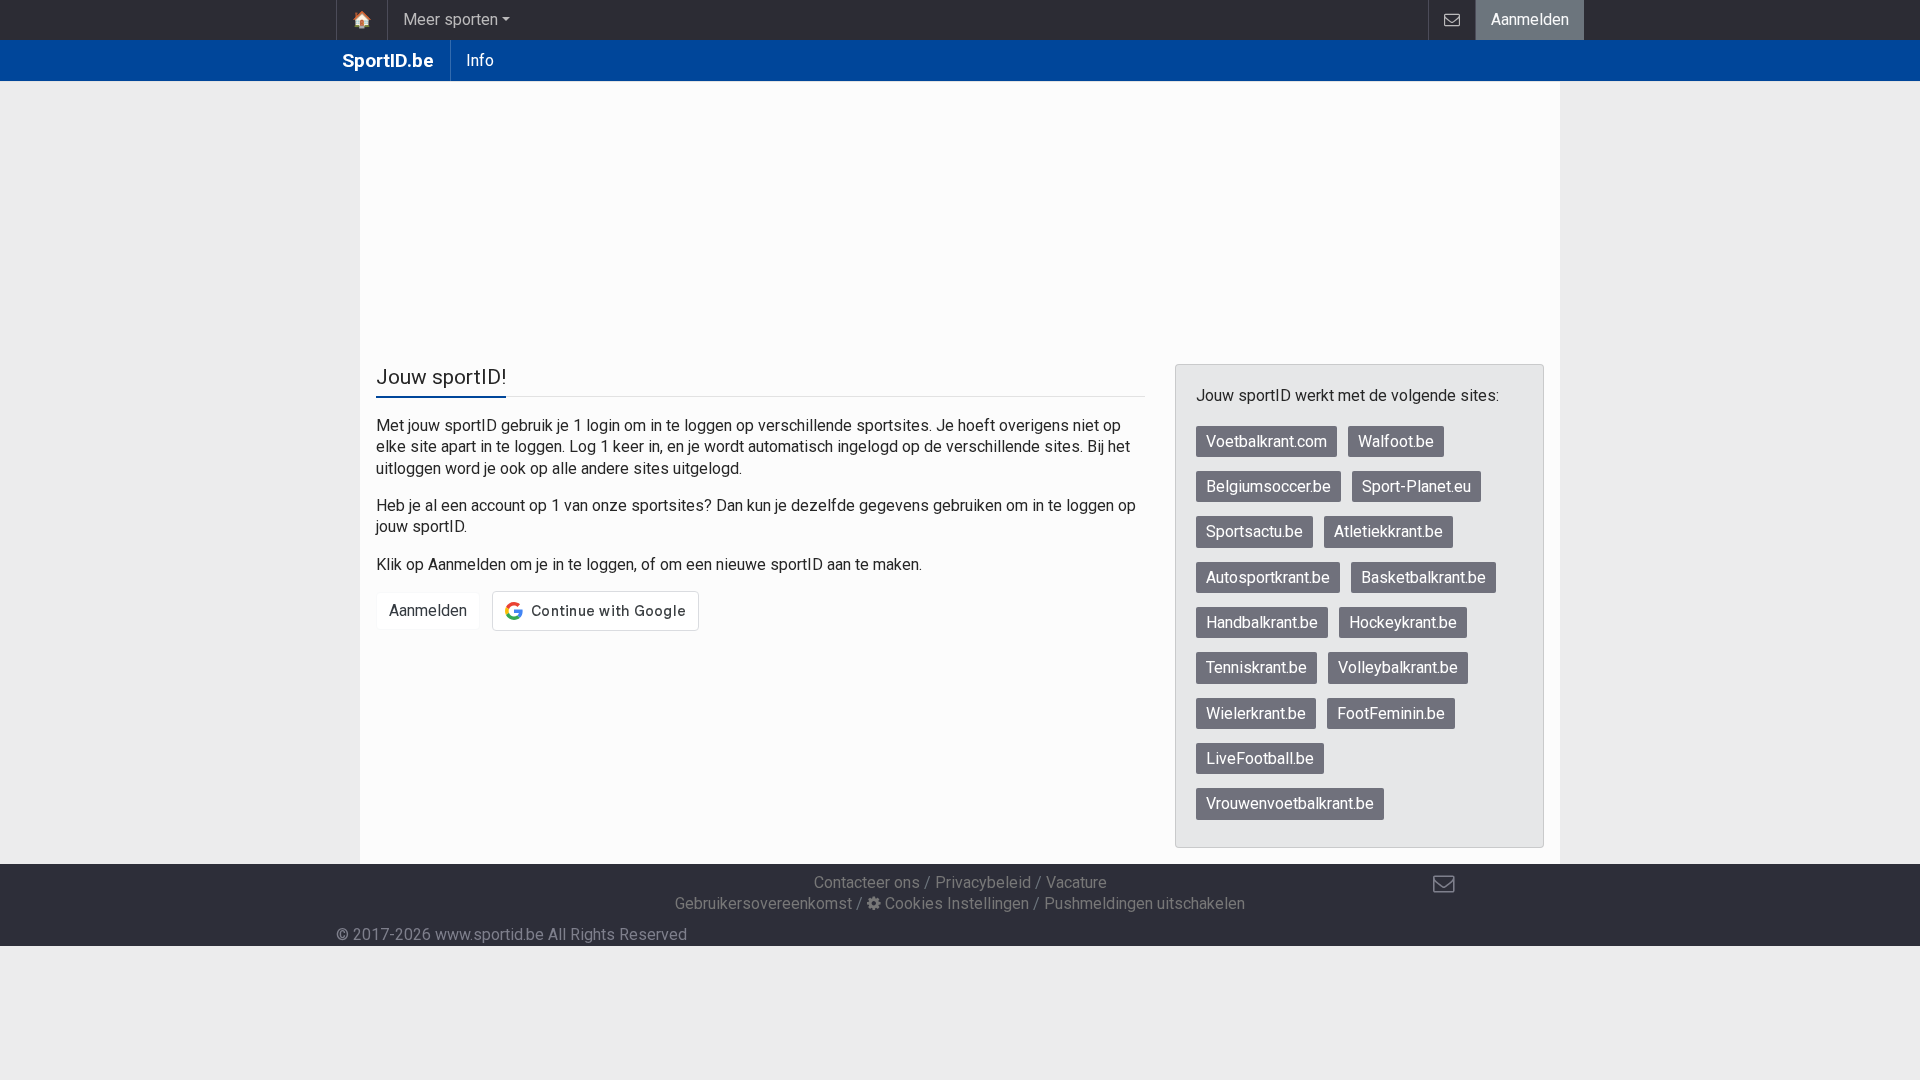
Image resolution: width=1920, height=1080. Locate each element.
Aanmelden (1530, 19)
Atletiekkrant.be (1388, 531)
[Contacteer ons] (1451, 20)
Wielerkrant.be (1256, 713)
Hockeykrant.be (1403, 622)
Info (480, 60)
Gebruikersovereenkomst (763, 903)
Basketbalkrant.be (1423, 577)
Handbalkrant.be (1262, 622)
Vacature (1076, 882)
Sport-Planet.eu (1416, 486)
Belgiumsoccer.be (1268, 486)
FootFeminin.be (1391, 713)
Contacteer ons (867, 882)
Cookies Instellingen (955, 903)
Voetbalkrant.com (1266, 441)
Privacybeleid (983, 882)
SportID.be (388, 60)
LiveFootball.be (1260, 758)
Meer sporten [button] (450, 19)
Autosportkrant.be (1268, 577)
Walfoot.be (1396, 441)
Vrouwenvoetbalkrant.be (1290, 803)
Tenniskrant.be (1256, 667)
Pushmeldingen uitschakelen (1144, 903)
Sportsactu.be (1254, 531)
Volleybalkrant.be (1398, 667)
